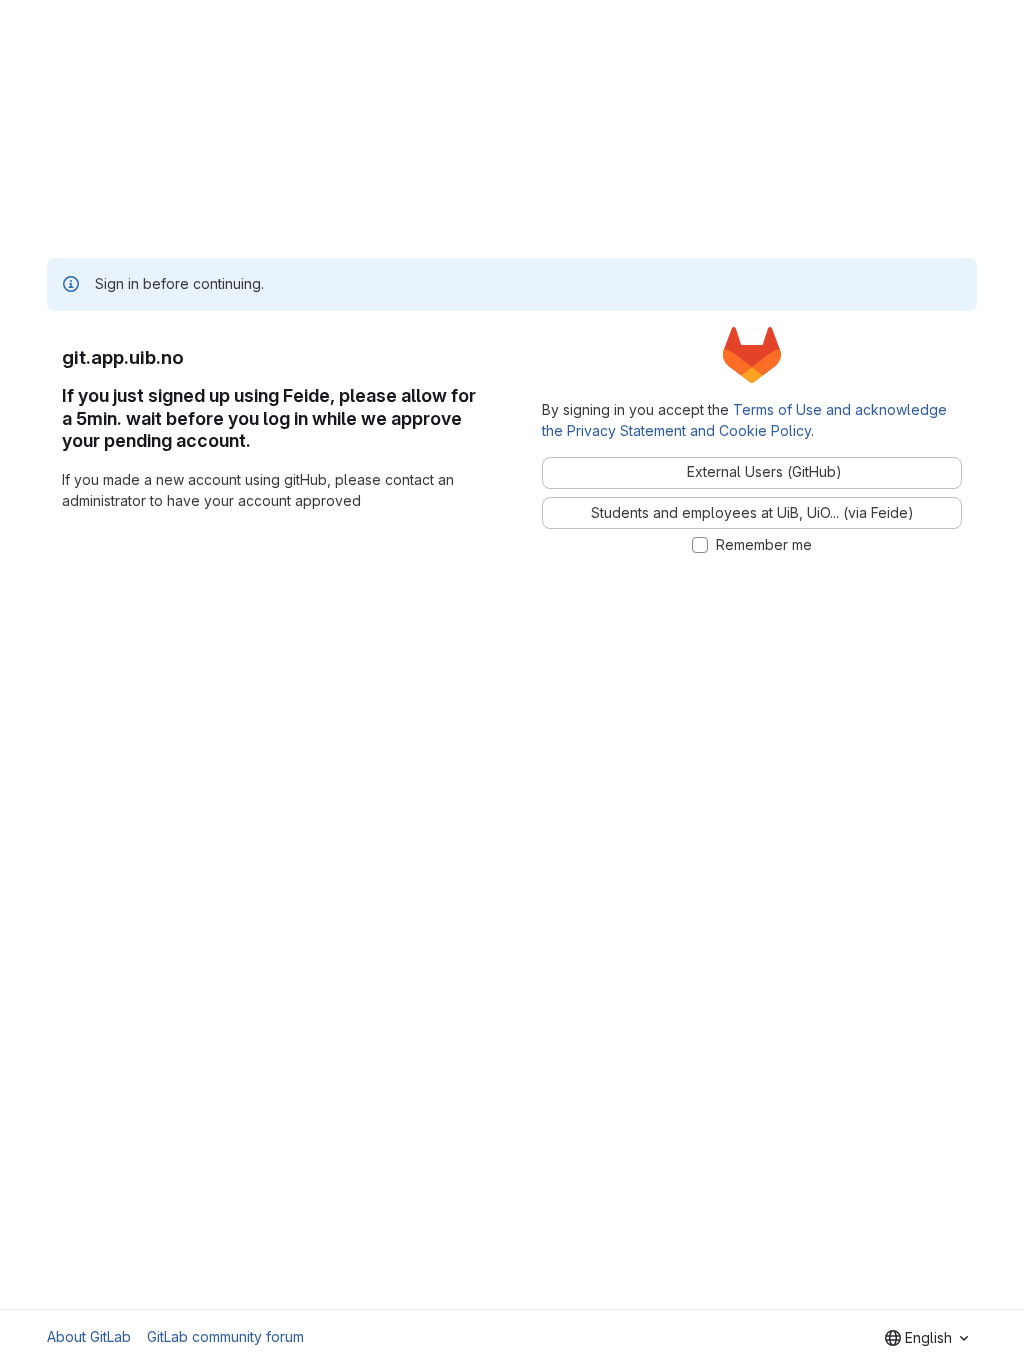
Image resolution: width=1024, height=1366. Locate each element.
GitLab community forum (225, 1336)
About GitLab (89, 1336)
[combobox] (926, 1338)
